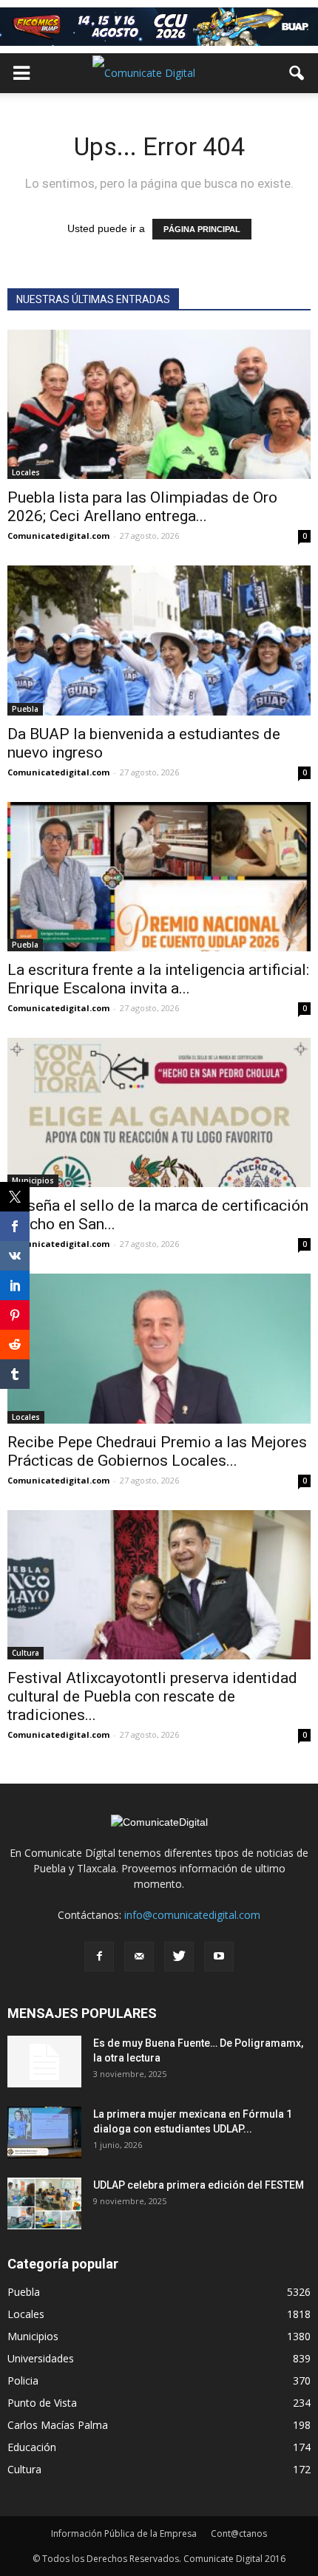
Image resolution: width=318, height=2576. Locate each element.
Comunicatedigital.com (58, 536)
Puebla (25, 709)
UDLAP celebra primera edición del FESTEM (199, 2185)
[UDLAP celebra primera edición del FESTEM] (44, 2203)
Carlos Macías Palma (58, 2425)
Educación (32, 2447)
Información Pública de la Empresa (124, 2533)
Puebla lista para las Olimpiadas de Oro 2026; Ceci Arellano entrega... (142, 507)
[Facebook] (99, 1957)
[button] (297, 73)
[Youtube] (219, 1957)
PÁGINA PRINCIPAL (202, 229)
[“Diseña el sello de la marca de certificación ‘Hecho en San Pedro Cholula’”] (159, 1112)
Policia (23, 2380)
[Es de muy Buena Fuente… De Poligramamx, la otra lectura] (44, 2062)
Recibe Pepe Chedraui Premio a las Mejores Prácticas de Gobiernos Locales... (157, 1451)
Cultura (26, 1653)
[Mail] (139, 1957)
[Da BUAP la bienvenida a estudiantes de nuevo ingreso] (159, 640)
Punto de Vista (42, 2403)
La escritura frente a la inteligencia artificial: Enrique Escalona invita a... (158, 979)
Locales (26, 472)
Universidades (41, 2358)
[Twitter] (179, 1957)
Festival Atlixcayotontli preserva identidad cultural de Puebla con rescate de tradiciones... (152, 1696)
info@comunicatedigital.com (192, 1915)
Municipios (33, 1180)
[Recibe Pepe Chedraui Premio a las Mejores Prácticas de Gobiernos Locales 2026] (159, 1348)
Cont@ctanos (239, 2533)
